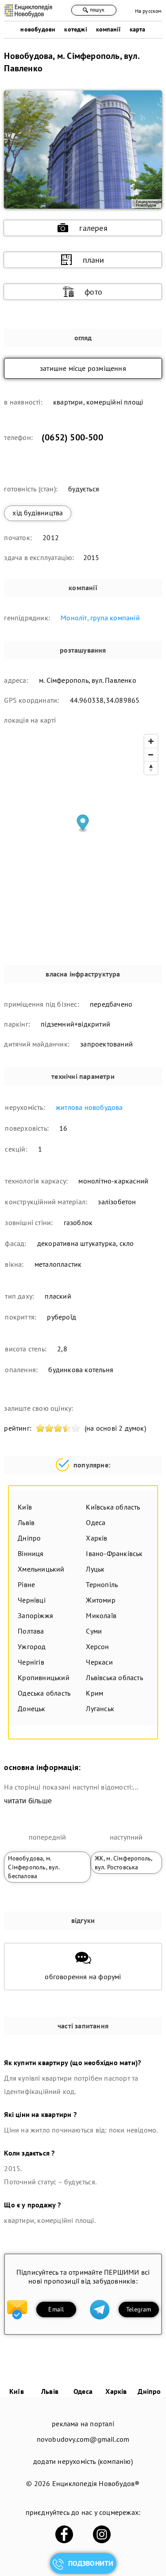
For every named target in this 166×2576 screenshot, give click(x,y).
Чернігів (31, 1662)
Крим (95, 1693)
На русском (149, 11)
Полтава (31, 1631)
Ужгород (32, 1646)
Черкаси (99, 1662)
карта (138, 29)
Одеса (96, 1522)
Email (56, 2309)
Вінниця (31, 1553)
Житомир (100, 1600)
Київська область (113, 1507)
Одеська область (44, 1693)
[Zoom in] (151, 741)
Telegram (139, 2309)
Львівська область (114, 1677)
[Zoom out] (151, 755)
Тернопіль (102, 1584)
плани (94, 260)
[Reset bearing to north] (151, 768)
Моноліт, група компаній (100, 618)
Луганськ (100, 1708)
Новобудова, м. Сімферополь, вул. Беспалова (34, 1867)
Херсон (97, 1646)
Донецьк (31, 1708)
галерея (93, 228)
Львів (26, 1522)
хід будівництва (38, 513)
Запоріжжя (35, 1615)
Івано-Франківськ (114, 1553)
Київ (25, 1507)
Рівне (26, 1584)
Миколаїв (101, 1615)
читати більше (28, 1801)
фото (93, 292)
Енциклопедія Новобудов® (96, 2483)
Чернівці (32, 1600)
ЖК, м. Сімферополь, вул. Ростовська (124, 1863)
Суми (94, 1631)
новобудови (38, 29)
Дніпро (29, 1538)
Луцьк (95, 1569)
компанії (108, 29)
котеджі (75, 29)
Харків (97, 1538)
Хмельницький (41, 1569)
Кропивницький (44, 1677)
